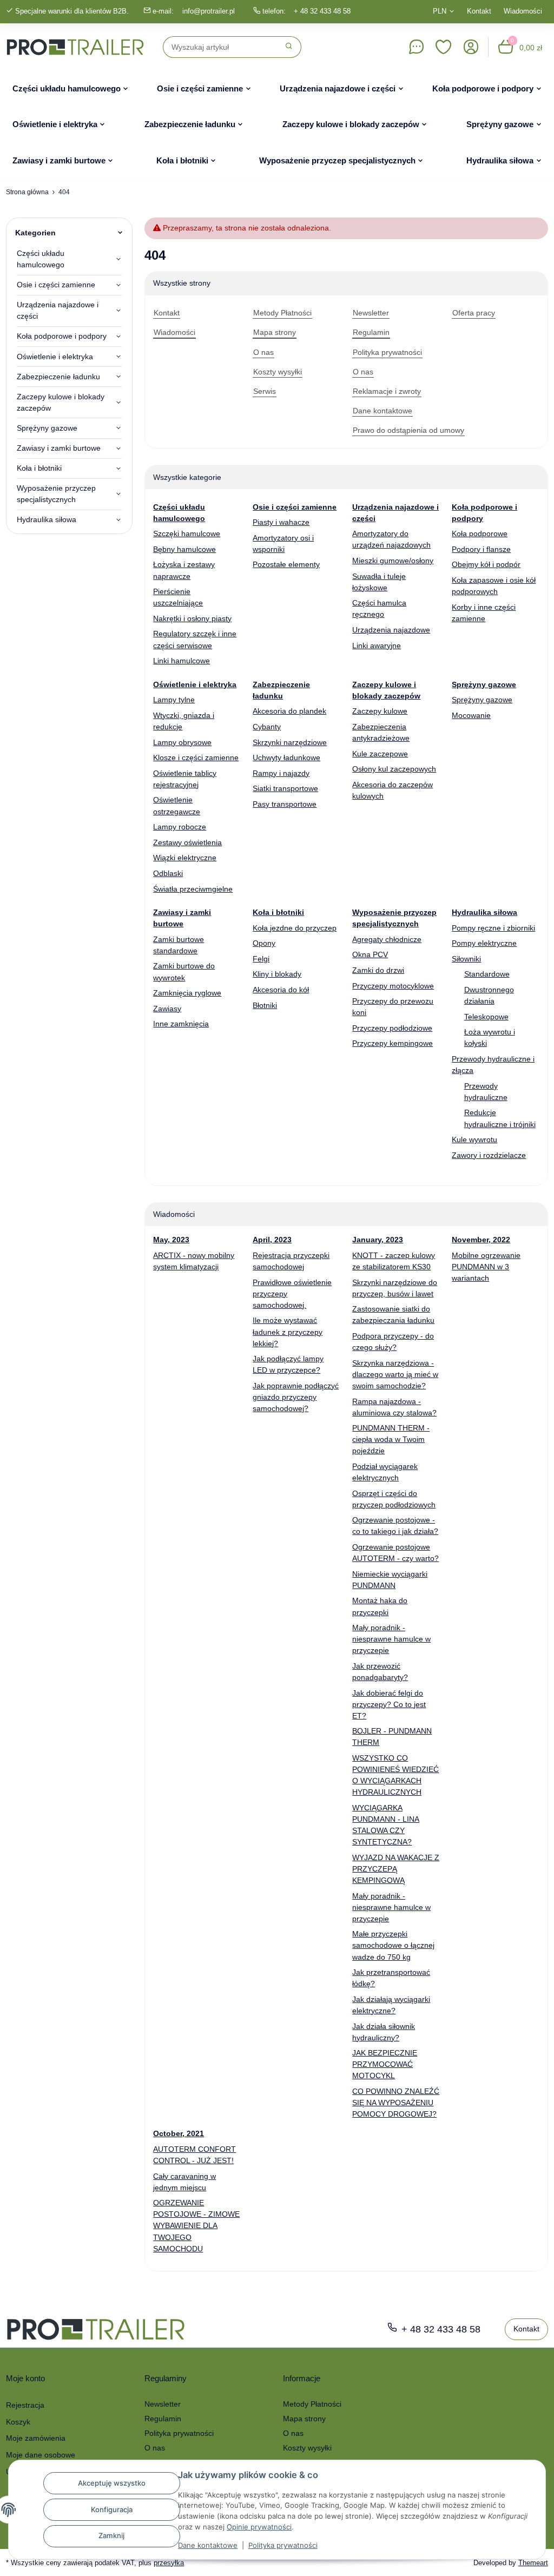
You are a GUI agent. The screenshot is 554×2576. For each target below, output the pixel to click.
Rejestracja (25, 2405)
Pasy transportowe (285, 804)
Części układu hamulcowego (41, 259)
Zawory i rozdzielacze (489, 1155)
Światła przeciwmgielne (193, 889)
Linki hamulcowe (182, 661)
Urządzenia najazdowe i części (58, 310)
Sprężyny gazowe (482, 700)
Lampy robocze (180, 827)
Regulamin (163, 2419)
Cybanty (267, 727)
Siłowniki (466, 959)
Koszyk (18, 2422)
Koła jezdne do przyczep (295, 928)
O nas (155, 2448)
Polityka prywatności (283, 2545)
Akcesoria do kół (281, 990)
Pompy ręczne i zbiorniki (493, 928)
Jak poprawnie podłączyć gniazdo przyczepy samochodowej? (296, 1397)
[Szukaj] (289, 47)
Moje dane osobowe (41, 2455)
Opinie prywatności (259, 2527)
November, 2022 (481, 1240)
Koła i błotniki (39, 468)
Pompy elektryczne (484, 943)
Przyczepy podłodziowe (392, 1028)
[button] (444, 47)
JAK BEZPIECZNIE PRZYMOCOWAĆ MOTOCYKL (385, 2064)
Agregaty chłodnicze (387, 939)
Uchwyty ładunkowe (286, 757)
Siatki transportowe (285, 788)
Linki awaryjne (377, 645)
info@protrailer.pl (209, 11)
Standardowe (487, 974)
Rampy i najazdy (281, 773)
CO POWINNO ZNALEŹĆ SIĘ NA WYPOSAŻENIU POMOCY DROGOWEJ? (396, 2103)
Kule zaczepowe (380, 754)
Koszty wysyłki (307, 2448)
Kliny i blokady (277, 974)
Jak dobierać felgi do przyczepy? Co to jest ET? (389, 1704)
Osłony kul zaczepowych (394, 769)
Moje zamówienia (36, 2438)
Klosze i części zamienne (196, 757)
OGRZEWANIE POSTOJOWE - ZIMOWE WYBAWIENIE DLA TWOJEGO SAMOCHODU (196, 2225)
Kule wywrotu (474, 1139)
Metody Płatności (312, 2404)
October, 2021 (179, 2133)
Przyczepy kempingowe (393, 1043)
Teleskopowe (486, 1017)
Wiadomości (523, 11)
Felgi (261, 959)
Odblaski (168, 873)
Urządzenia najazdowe (391, 630)
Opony (264, 943)
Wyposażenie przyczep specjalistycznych (56, 494)
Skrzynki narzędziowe (290, 742)
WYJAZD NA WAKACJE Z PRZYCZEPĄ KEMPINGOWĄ (396, 1869)
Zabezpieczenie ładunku (58, 377)
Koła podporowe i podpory (62, 336)
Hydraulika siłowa (47, 519)
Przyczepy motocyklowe (393, 986)
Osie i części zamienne (56, 285)
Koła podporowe (480, 533)
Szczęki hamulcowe (187, 533)
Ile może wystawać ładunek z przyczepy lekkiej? (288, 1332)
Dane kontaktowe (208, 2545)
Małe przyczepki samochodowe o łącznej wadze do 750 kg (393, 1945)
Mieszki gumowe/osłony (393, 561)
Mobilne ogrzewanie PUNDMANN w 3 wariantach (486, 1267)
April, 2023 (272, 1240)
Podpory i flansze (481, 549)
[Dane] (416, 47)
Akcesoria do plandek (289, 711)
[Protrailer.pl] (75, 47)
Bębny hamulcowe (184, 549)
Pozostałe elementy (286, 564)
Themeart (533, 2563)
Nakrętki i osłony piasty (192, 618)
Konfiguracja (112, 2509)
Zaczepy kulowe (380, 711)
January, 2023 (378, 1240)
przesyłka (169, 2563)
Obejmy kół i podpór (486, 564)
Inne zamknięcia (181, 1024)
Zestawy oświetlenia (187, 842)
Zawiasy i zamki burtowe (59, 448)
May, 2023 (171, 1240)
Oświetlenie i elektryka (55, 357)
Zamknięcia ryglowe (187, 993)
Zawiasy (167, 1009)
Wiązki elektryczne (185, 858)
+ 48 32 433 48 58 (322, 11)
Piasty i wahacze (281, 522)
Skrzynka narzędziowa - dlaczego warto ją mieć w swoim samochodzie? (395, 1374)
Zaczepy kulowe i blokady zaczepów (61, 402)
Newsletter (163, 2404)
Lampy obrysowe (182, 742)
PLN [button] (440, 11)
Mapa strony (304, 2419)
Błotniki (265, 1005)
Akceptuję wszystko (112, 2483)
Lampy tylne (174, 700)
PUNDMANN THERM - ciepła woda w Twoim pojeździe (391, 1439)
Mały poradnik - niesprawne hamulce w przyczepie (391, 1639)
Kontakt (479, 11)
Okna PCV (370, 954)
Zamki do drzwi (378, 970)
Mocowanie (471, 715)
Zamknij (111, 2535)
